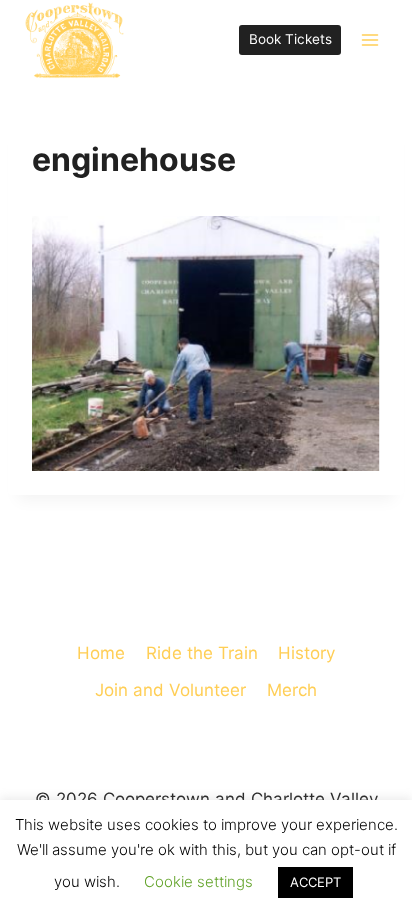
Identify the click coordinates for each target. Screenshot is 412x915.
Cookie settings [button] (198, 881)
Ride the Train (202, 653)
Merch (292, 690)
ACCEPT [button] (315, 882)
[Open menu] (369, 39)
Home (101, 653)
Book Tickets (290, 39)
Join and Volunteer (170, 690)
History (306, 653)
